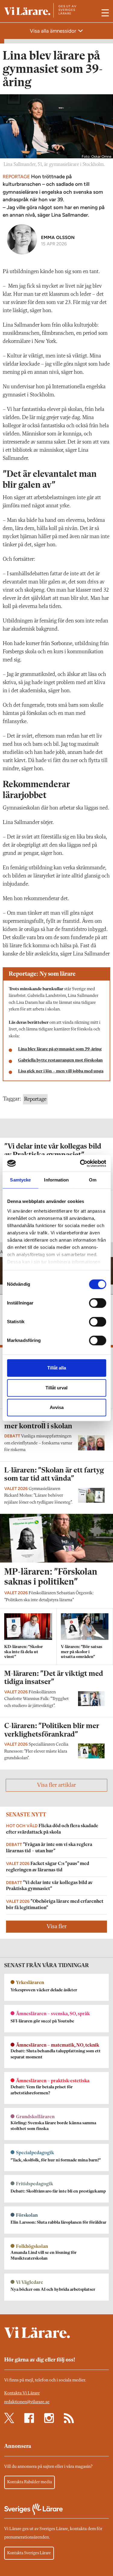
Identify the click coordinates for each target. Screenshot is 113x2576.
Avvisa (57, 1407)
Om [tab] (93, 1180)
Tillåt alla (57, 1368)
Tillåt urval (56, 1388)
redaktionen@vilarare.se (27, 2402)
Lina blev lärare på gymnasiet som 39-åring (60, 1049)
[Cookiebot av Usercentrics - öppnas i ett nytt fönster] (80, 1163)
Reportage (35, 1099)
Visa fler (57, 1927)
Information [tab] (56, 1180)
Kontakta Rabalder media (30, 2482)
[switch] (97, 1303)
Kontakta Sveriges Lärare (29, 2553)
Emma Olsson (58, 237)
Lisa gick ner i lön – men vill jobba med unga (61, 1071)
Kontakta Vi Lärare (22, 2393)
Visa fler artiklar (56, 1785)
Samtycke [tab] (20, 1180)
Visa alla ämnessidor (54, 31)
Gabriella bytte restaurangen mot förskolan (60, 1060)
